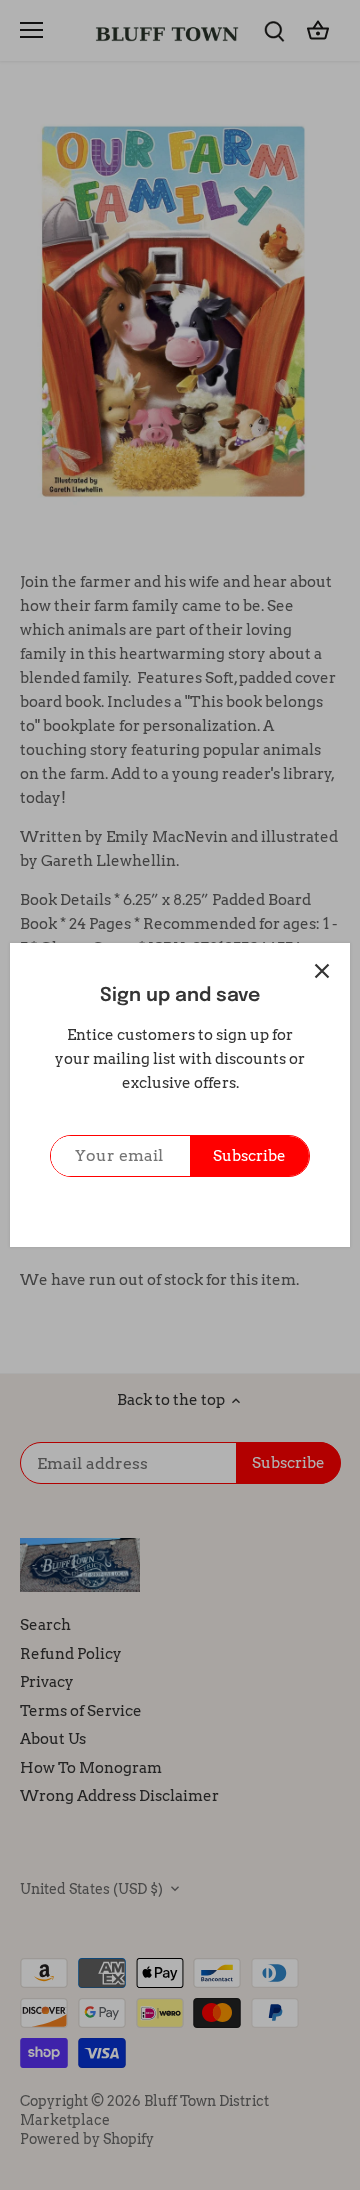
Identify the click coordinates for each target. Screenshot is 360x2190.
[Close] (322, 971)
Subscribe (249, 1156)
